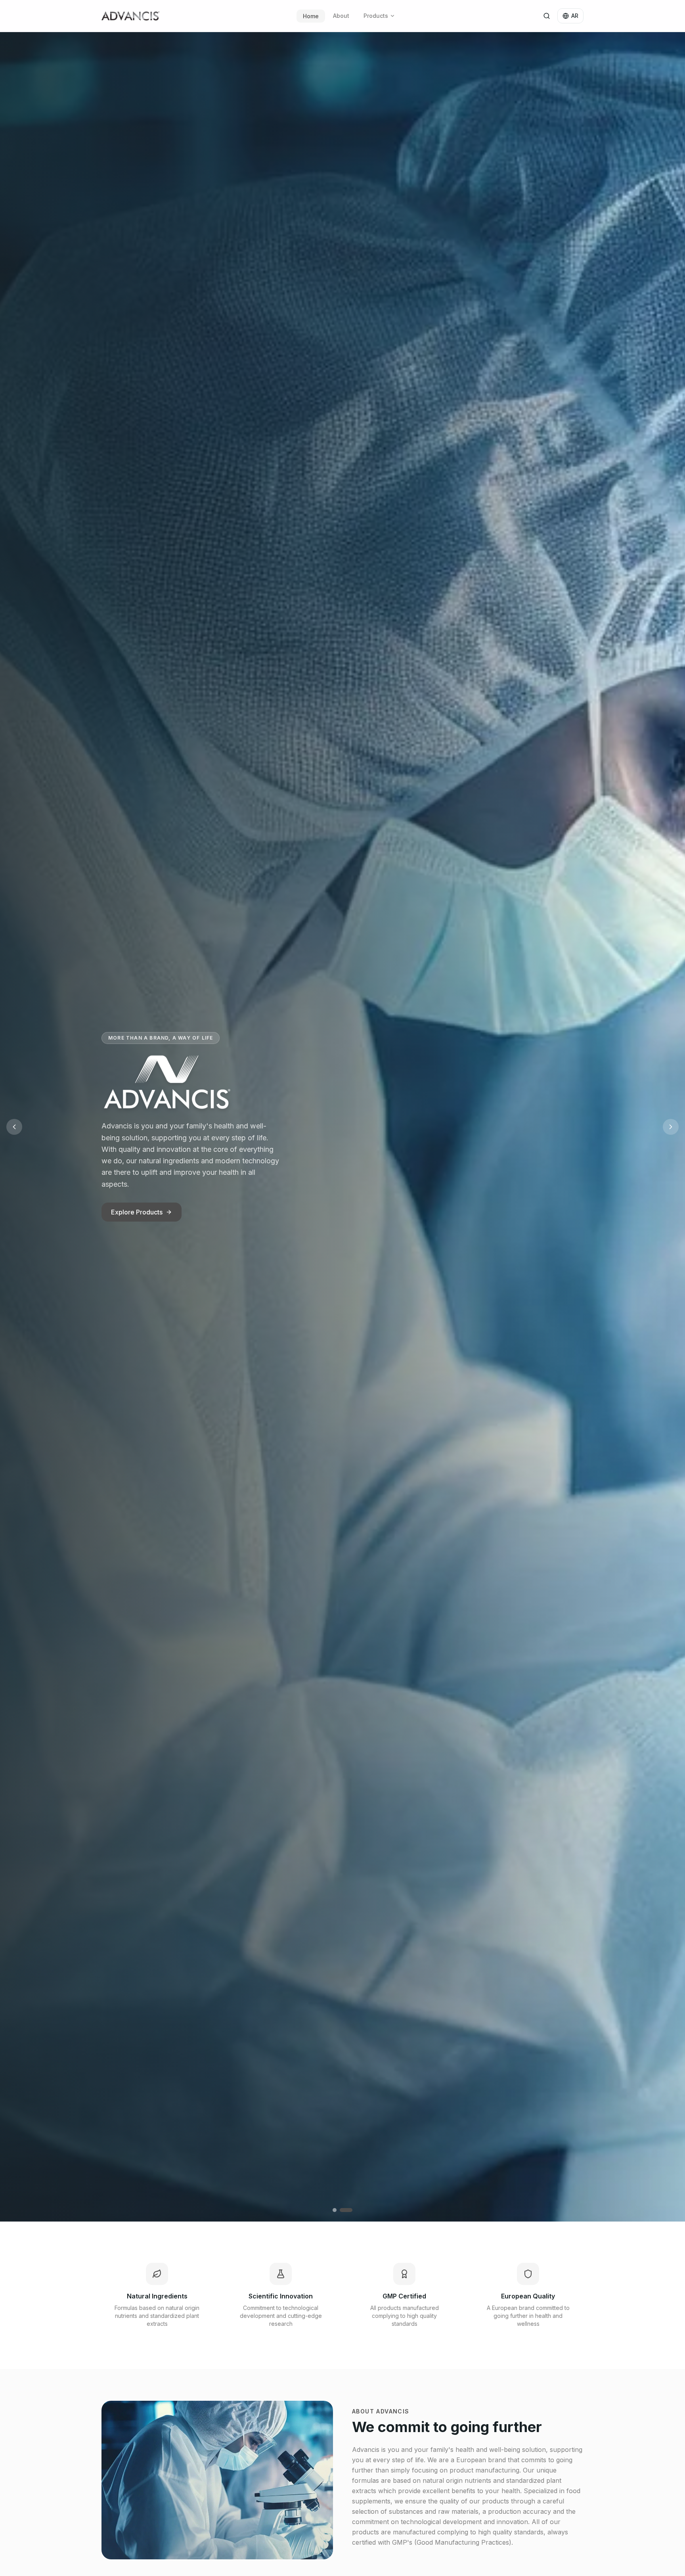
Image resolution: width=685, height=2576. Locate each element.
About (341, 16)
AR (575, 16)
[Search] (547, 16)
